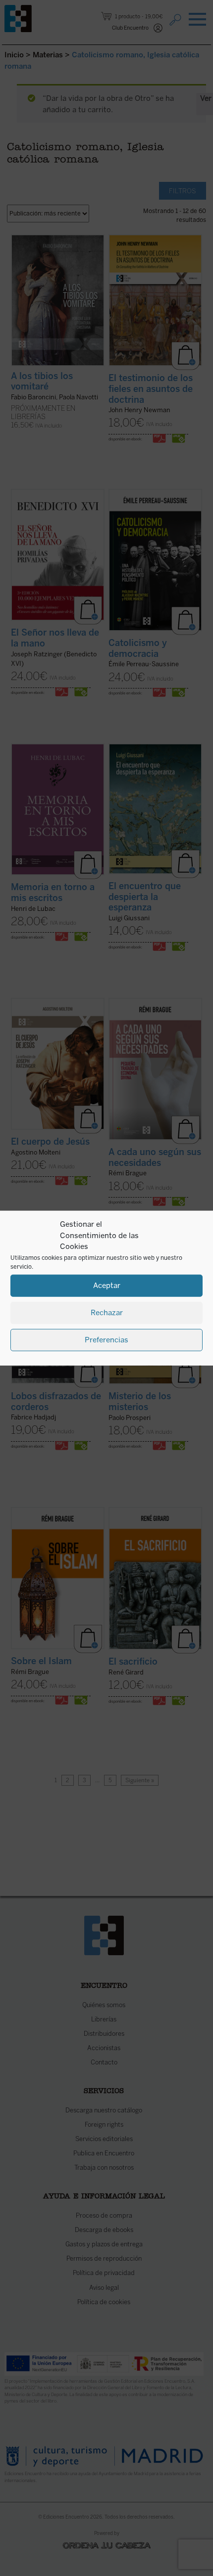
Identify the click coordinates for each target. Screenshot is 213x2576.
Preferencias (106, 1340)
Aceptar (107, 1286)
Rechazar (107, 1313)
